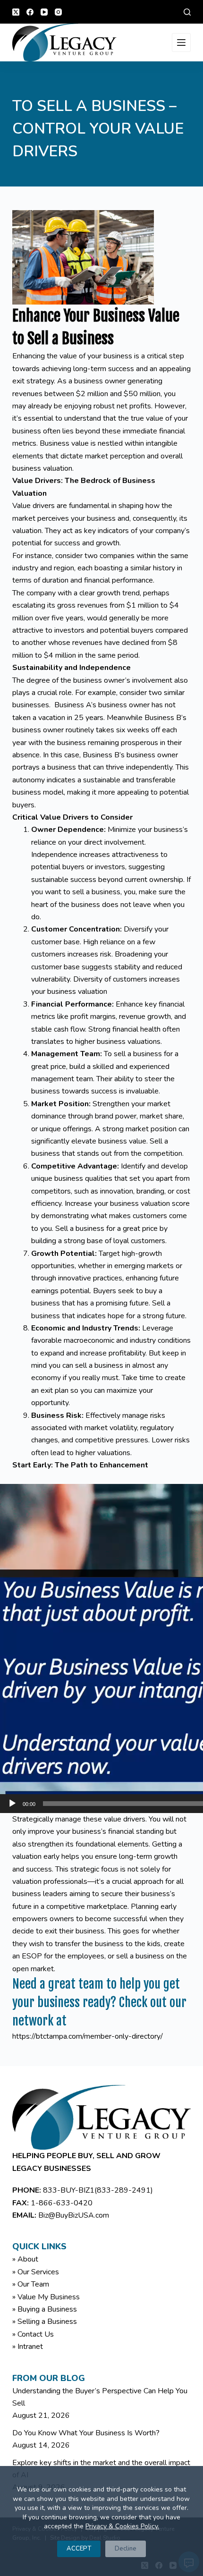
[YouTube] (44, 12)
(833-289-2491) (124, 2190)
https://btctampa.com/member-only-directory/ (88, 2036)
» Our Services (36, 2272)
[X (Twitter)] (16, 12)
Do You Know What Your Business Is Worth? (86, 2433)
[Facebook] (30, 12)
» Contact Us (33, 2334)
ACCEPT (79, 2549)
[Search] (187, 12)
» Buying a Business (45, 2309)
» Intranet (28, 2347)
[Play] (12, 1804)
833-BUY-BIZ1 (69, 2190)
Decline (126, 2549)
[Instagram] (58, 12)
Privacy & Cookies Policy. (122, 2526)
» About (25, 2259)
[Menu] (181, 42)
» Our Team (31, 2284)
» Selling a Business (45, 2322)
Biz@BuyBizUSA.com (74, 2215)
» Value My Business (46, 2297)
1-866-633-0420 (62, 2203)
